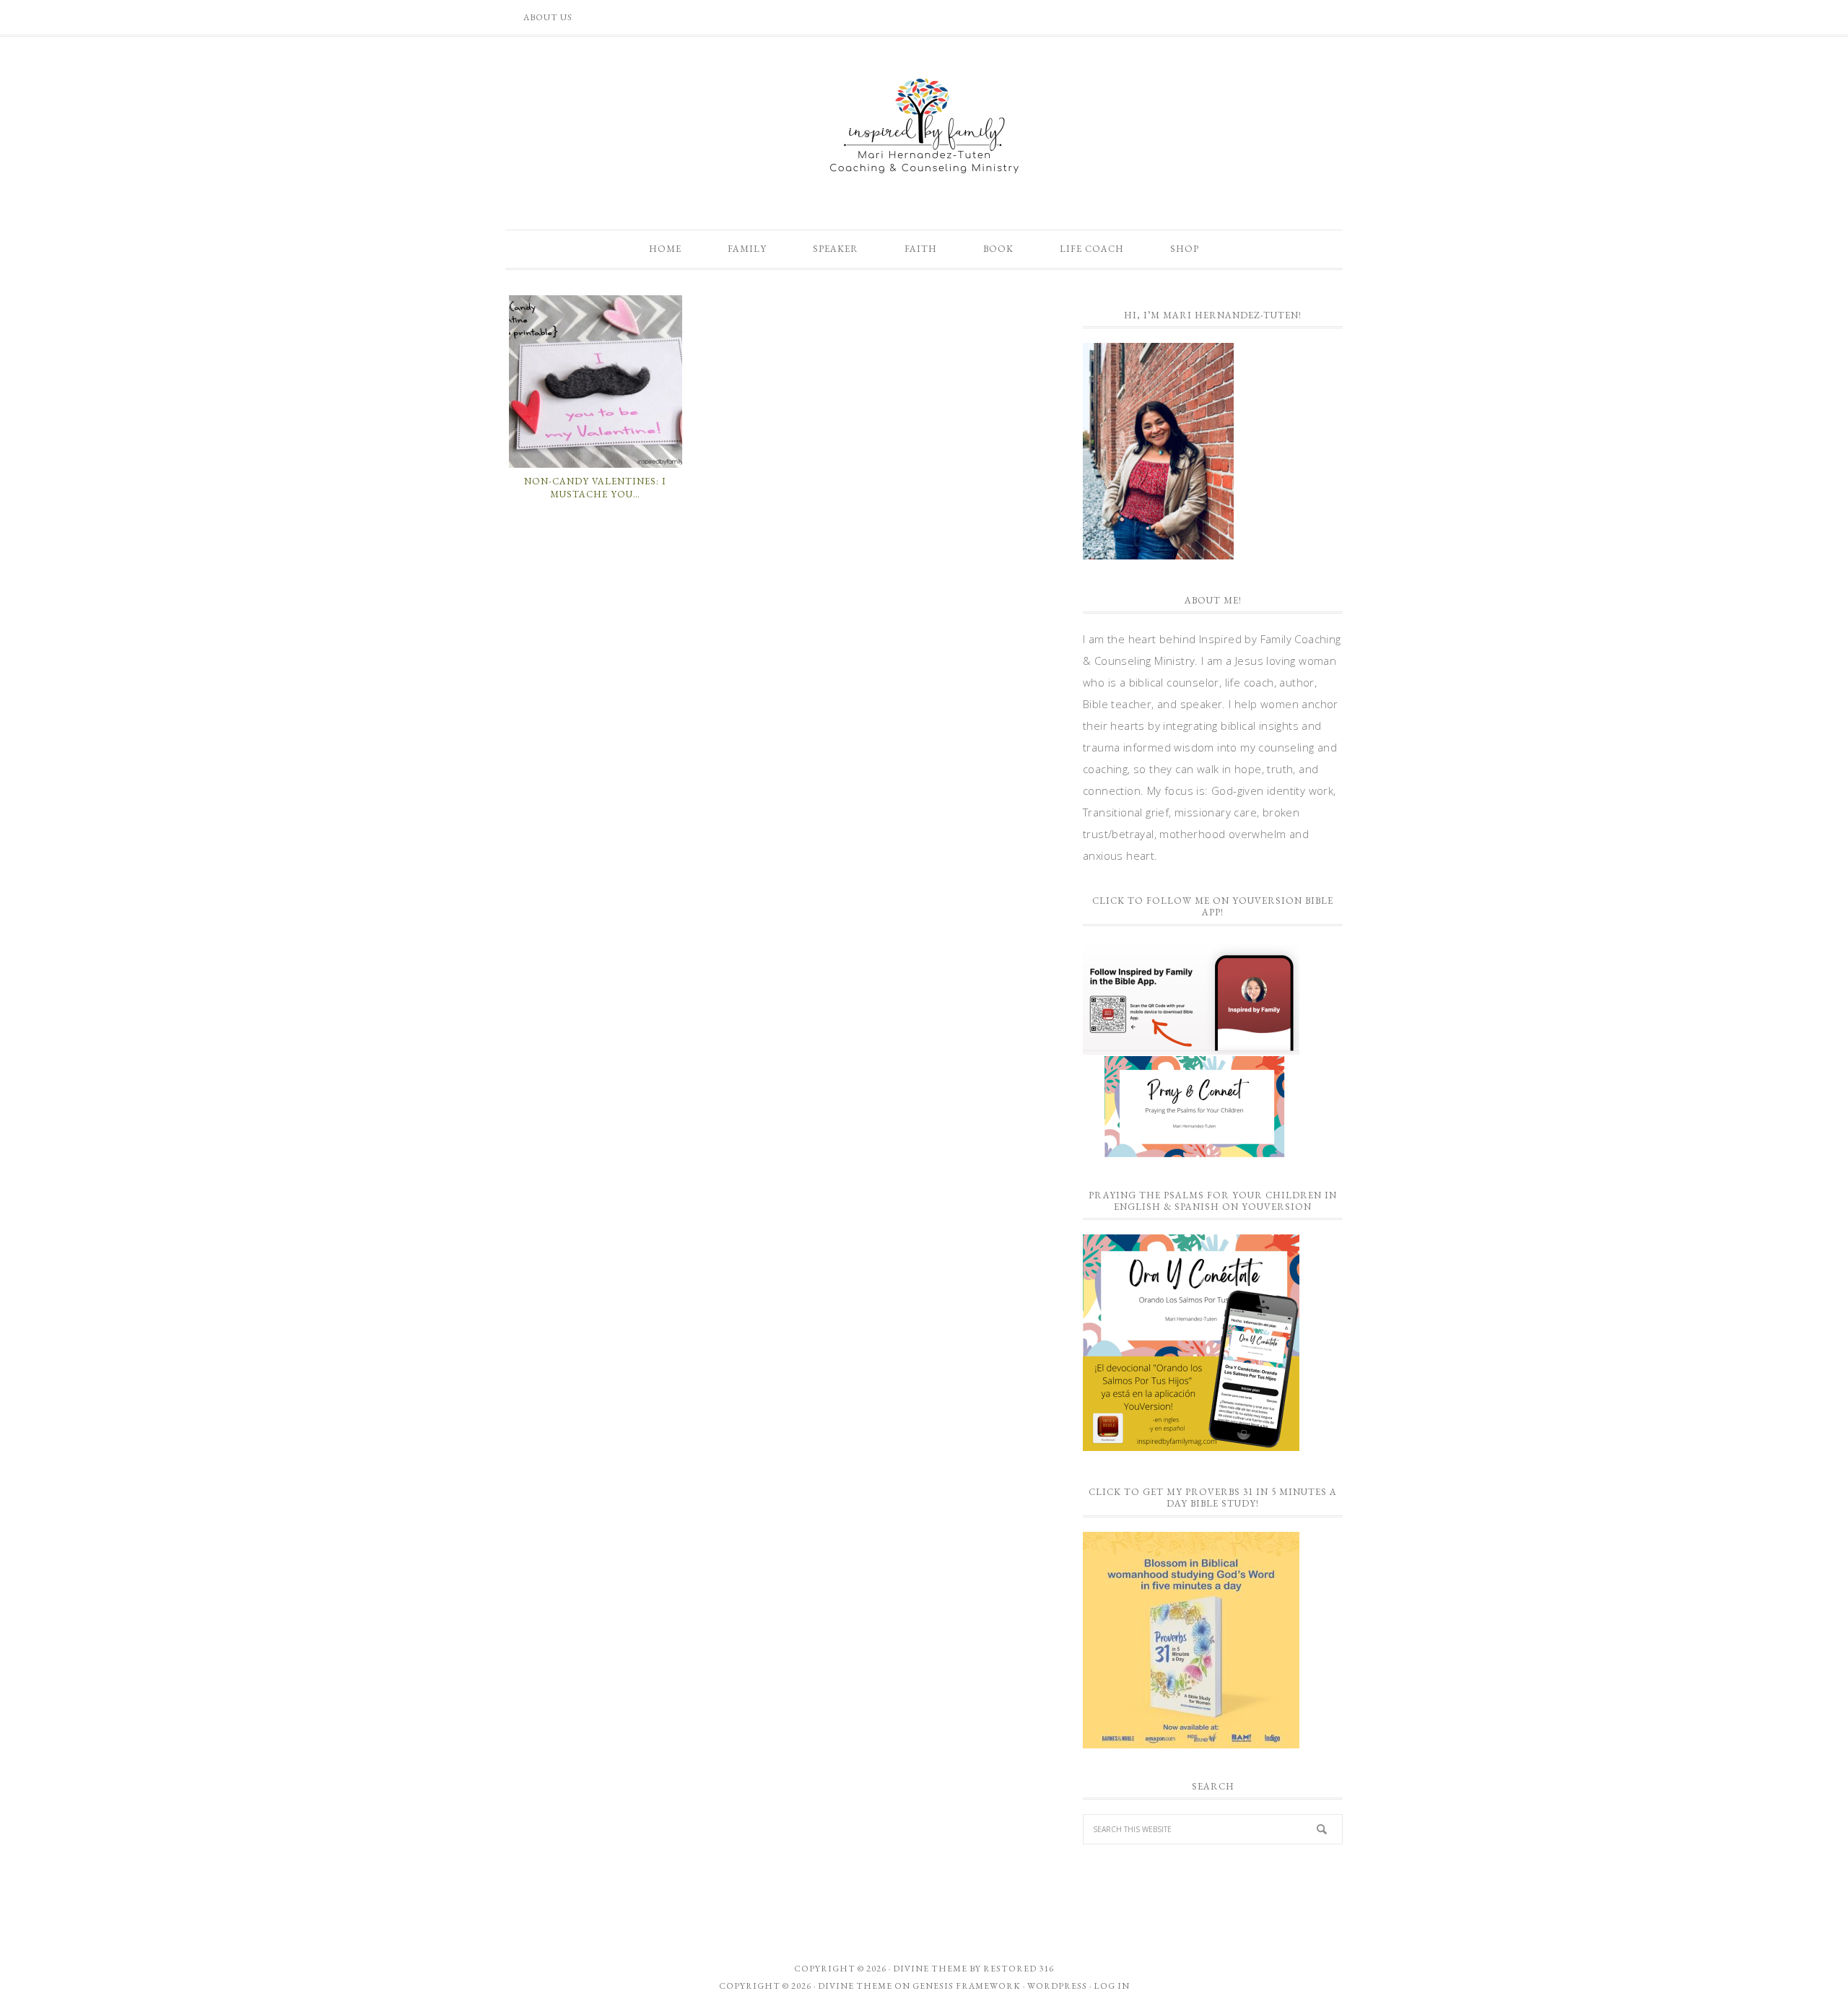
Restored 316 (1019, 1969)
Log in (1112, 1986)
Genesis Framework (967, 1986)
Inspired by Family (924, 126)
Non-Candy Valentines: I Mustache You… (595, 488)
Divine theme (930, 1969)
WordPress (1057, 1986)
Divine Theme (855, 1986)
